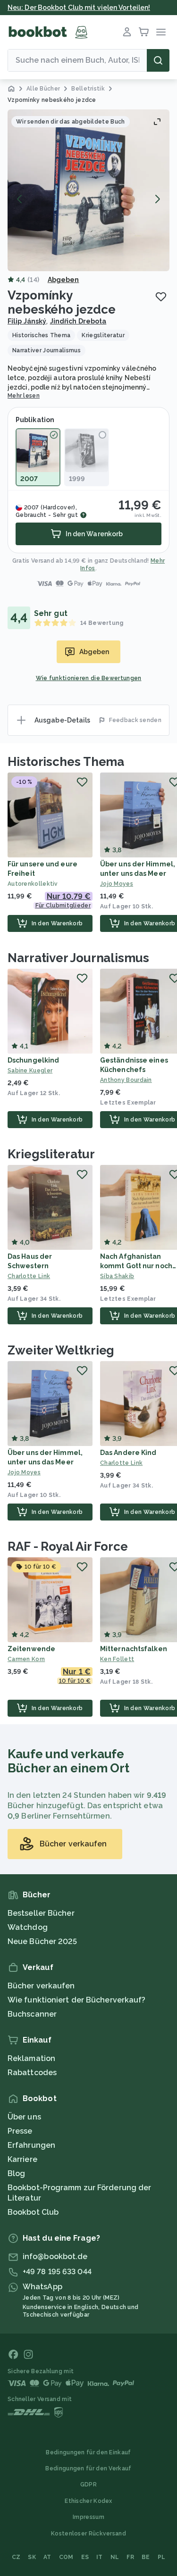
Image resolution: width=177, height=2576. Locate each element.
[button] (88, 190)
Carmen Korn (26, 1659)
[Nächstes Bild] (157, 199)
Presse (20, 2131)
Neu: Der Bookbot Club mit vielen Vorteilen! (79, 8)
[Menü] (161, 32)
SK (32, 2557)
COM (66, 2557)
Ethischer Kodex (88, 2501)
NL (115, 2557)
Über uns (24, 2117)
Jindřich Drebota (78, 321)
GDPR (88, 2485)
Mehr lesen (24, 396)
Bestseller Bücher (41, 1913)
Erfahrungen (31, 2145)
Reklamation (31, 2058)
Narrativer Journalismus (78, 958)
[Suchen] (158, 60)
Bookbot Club (33, 2212)
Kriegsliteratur (51, 1154)
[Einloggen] (127, 32)
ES (85, 2557)
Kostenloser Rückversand (88, 2534)
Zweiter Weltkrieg (61, 1350)
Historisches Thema (66, 762)
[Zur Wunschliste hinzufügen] (161, 297)
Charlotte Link (29, 1276)
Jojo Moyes (24, 1472)
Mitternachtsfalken (134, 1649)
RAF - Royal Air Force (68, 1546)
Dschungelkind (33, 1060)
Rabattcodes (32, 2073)
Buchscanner (32, 2014)
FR (130, 2557)
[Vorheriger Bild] (20, 199)
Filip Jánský (27, 321)
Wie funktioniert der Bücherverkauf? (77, 2000)
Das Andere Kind (128, 1453)
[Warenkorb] (144, 32)
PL (162, 2557)
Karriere (22, 2159)
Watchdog (28, 1927)
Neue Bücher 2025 (42, 1941)
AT (47, 2557)
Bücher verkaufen (41, 1986)
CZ (16, 2557)
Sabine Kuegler (30, 1071)
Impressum (88, 2517)
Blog (16, 2173)
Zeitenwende (31, 1649)
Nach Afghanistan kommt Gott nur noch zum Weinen (136, 1266)
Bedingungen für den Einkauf (88, 2452)
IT (100, 2557)
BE (146, 2557)
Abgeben (63, 280)
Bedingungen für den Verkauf (88, 2468)
